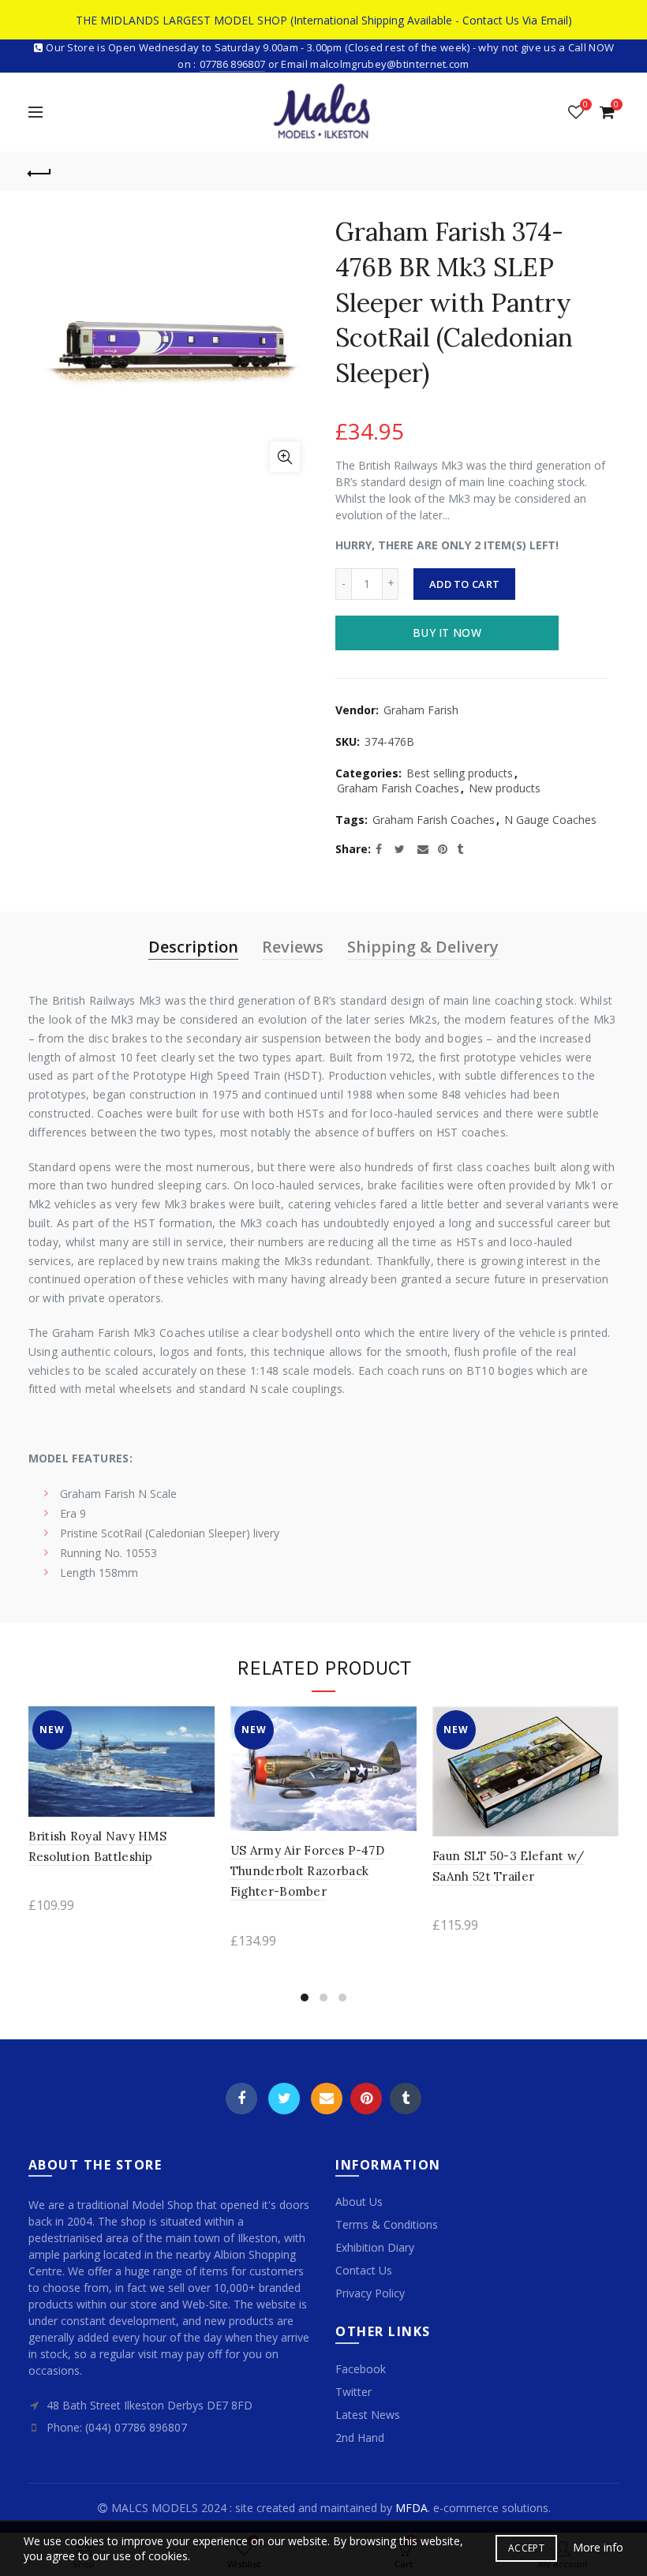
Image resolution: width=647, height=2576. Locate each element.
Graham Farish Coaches (398, 788)
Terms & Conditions (387, 2224)
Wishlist (585, 105)
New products (505, 788)
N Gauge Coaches (550, 820)
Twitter (284, 2099)
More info (598, 2548)
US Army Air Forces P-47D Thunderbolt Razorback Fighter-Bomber (307, 1871)
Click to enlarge (285, 457)
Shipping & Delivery (423, 947)
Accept (526, 2548)
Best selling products (460, 773)
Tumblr (406, 2099)
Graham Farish (421, 710)
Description (193, 947)
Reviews (293, 947)
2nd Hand (360, 2437)
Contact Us (364, 2270)
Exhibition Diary (375, 2247)
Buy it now (447, 633)
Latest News (368, 2415)
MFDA (411, 2508)
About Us (359, 2202)
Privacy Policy (370, 2293)
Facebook (241, 2099)
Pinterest (366, 2099)
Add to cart (464, 584)
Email (327, 2099)
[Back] (40, 171)
